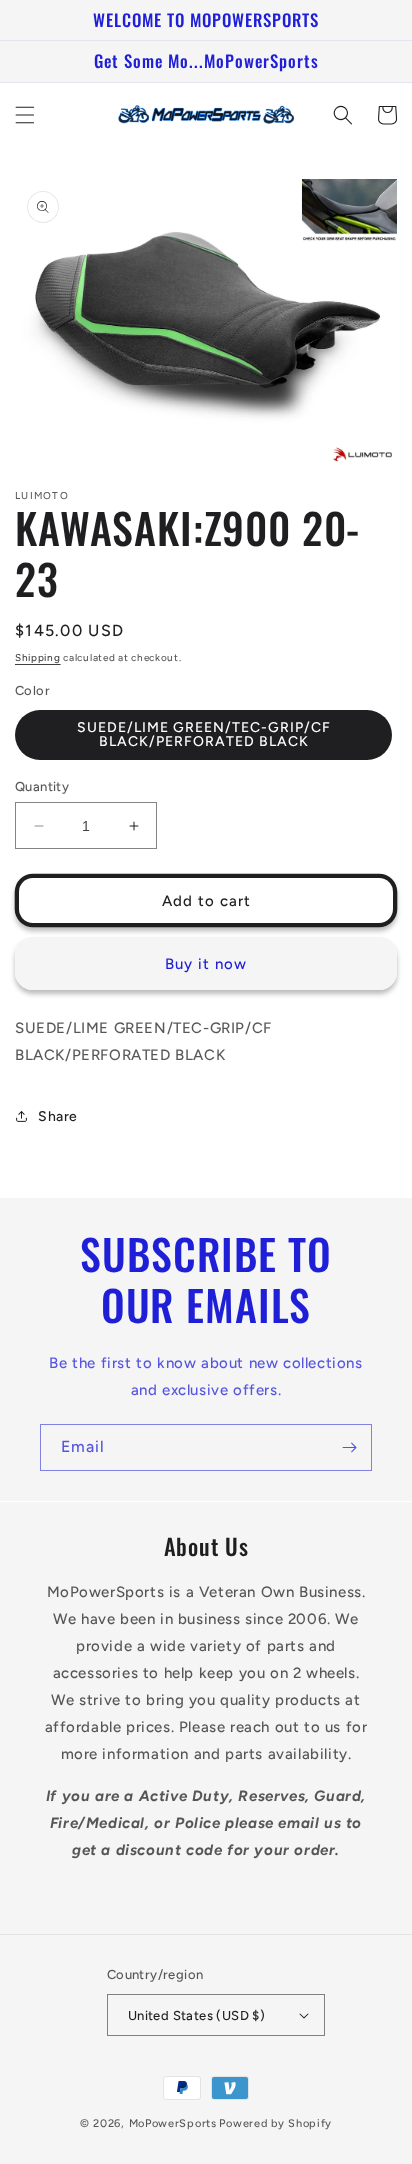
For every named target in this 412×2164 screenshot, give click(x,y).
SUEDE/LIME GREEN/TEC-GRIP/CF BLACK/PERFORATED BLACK (204, 734)
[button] (25, 115)
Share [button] (58, 1116)
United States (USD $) (196, 2015)
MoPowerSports (173, 2123)
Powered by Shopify (275, 2123)
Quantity (42, 786)
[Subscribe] (349, 1447)
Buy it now (206, 964)
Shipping (38, 657)
